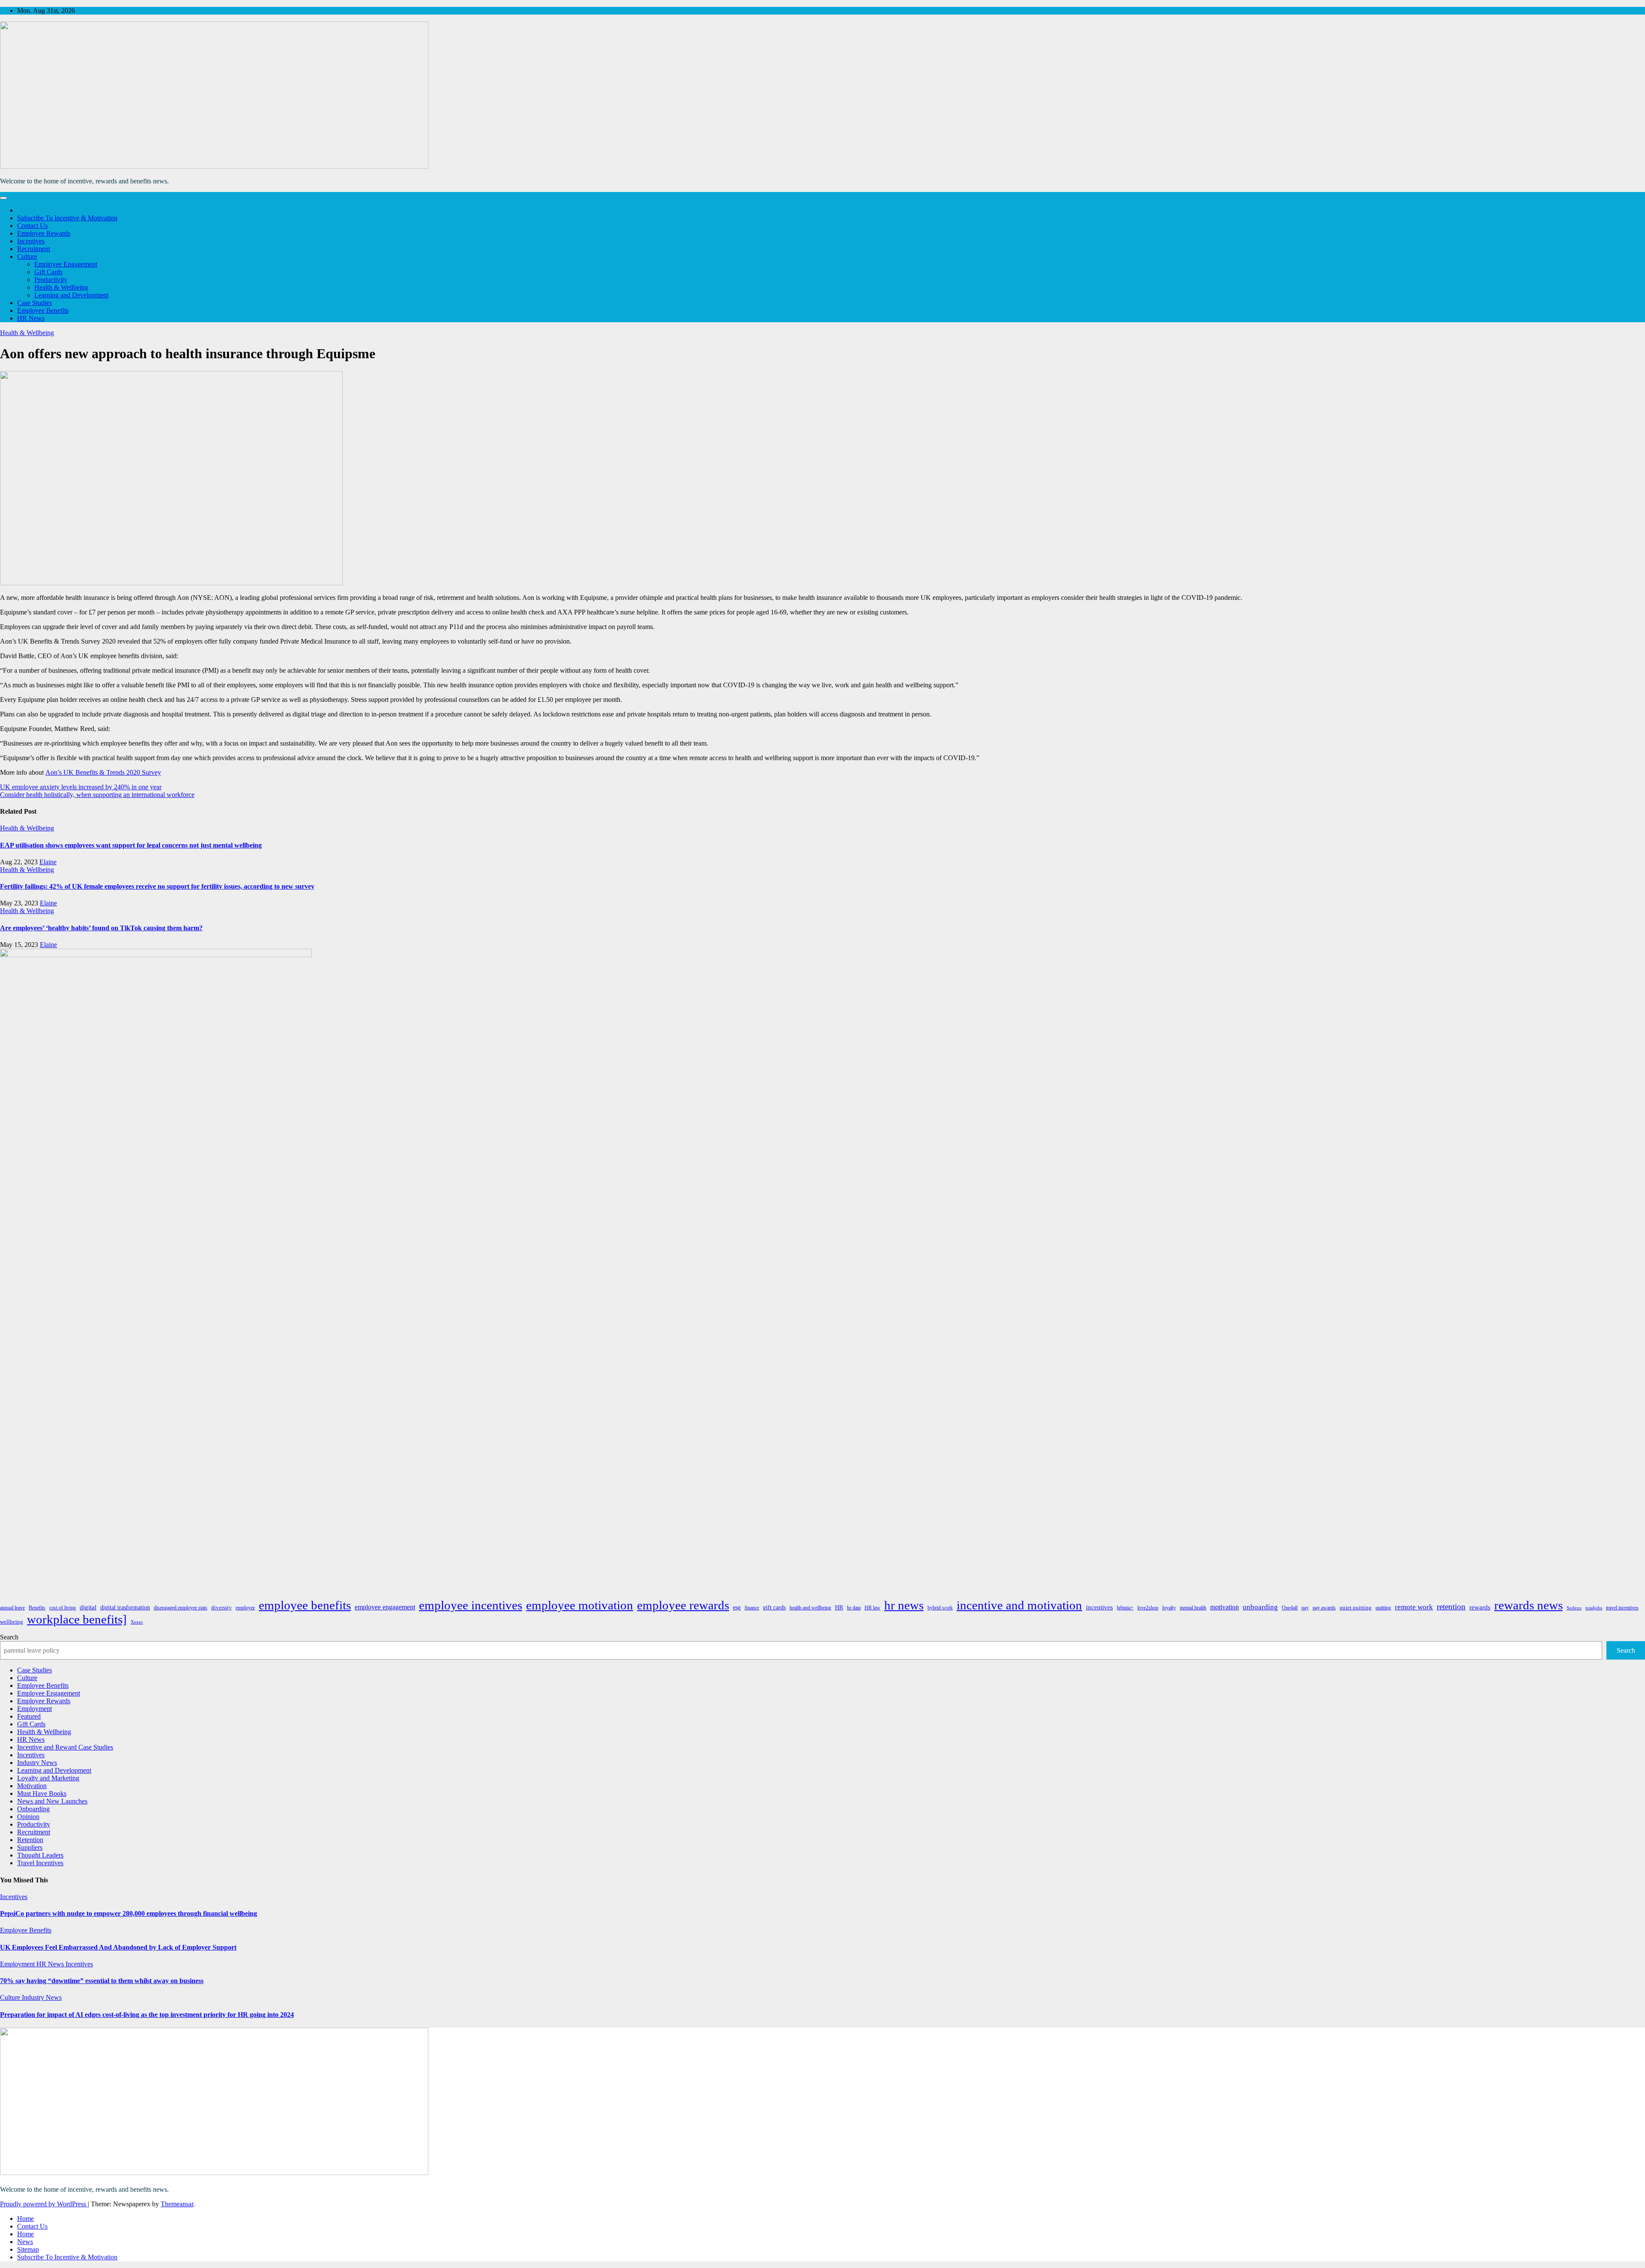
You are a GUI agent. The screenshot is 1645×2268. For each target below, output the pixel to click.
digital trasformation (125, 1607)
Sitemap (28, 2249)
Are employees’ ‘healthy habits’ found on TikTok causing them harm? (101, 928)
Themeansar (177, 2204)
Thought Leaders (40, 1855)
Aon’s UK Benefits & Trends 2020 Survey (103, 772)
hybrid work (940, 1608)
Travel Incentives (40, 1863)
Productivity (51, 280)
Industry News (37, 1763)
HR (839, 1607)
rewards (1480, 1607)
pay (1305, 1608)
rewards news (1528, 1605)
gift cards (774, 1607)
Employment (34, 1709)
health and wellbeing (810, 1608)
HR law (872, 1608)
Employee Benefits (43, 310)
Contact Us (32, 226)
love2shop (1148, 1608)
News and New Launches (52, 1801)
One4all (1290, 1608)
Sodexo (1574, 1608)
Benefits (37, 1608)
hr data (854, 1608)
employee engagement (385, 1607)
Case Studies (34, 303)
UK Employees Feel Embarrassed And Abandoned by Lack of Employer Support (118, 1947)
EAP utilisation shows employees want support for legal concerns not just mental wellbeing (131, 845)
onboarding (1260, 1607)
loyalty (1169, 1608)
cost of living (63, 1608)
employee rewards (683, 1605)
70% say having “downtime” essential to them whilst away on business (102, 1981)
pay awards (1324, 1608)
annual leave (12, 1608)
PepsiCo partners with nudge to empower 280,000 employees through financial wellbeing (129, 1913)
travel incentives (1622, 1608)
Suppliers (30, 1847)
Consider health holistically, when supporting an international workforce (97, 795)
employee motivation (580, 1605)
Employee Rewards (44, 233)
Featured (29, 1716)
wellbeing (12, 1622)
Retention (30, 1840)
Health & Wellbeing (61, 287)
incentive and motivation (1019, 1605)
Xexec (137, 1622)
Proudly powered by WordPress (44, 2204)
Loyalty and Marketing (48, 1778)
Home (25, 2219)
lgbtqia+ (1125, 1608)
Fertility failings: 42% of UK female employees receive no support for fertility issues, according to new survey (157, 886)
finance (752, 1608)
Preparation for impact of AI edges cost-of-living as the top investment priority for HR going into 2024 (147, 2015)
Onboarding (33, 1809)
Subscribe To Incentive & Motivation (67, 218)
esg (737, 1607)
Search (9, 1637)
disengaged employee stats (181, 1608)
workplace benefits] (77, 1619)
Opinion (28, 1817)
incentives (1099, 1607)
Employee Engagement (66, 264)
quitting (1383, 1608)
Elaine (48, 862)
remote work (1414, 1607)
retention (1451, 1607)
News (25, 2242)
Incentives (31, 241)
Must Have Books (42, 1793)
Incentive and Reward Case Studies (65, 1747)
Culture (27, 256)
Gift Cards (48, 272)
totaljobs (1594, 1608)
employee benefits (305, 1605)
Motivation (32, 1786)
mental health (1193, 1608)
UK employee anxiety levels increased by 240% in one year (81, 787)
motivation (1225, 1607)
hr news (904, 1605)
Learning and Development (71, 295)
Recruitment (34, 249)
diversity (221, 1607)
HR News (31, 318)
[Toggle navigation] (3, 198)
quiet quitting (1356, 1607)
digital (88, 1607)
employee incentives (471, 1605)
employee (245, 1608)
